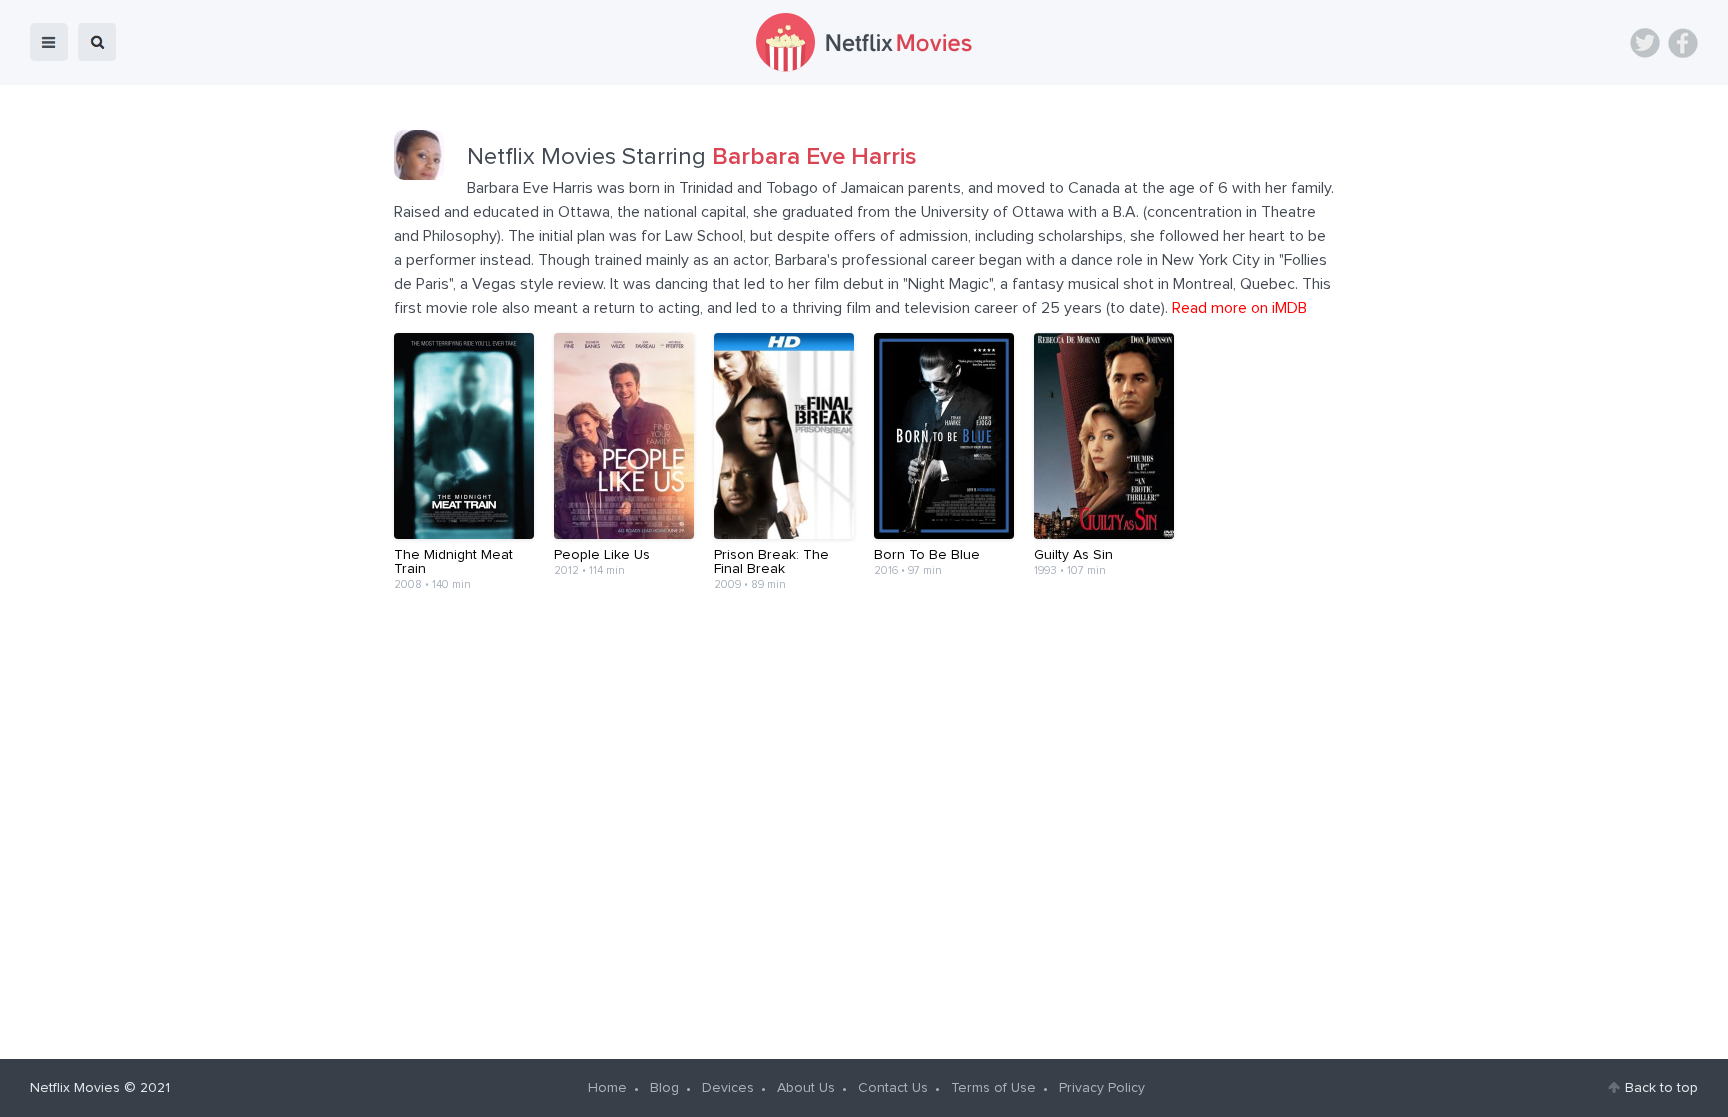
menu (49, 42)
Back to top (1661, 1088)
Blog (664, 1088)
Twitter (1645, 43)
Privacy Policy (1102, 1088)
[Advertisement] (864, 668)
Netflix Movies (75, 1088)
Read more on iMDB (1239, 308)
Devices (728, 1088)
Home (607, 1088)
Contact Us (893, 1088)
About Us (806, 1088)
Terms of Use (993, 1088)
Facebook (1683, 43)
